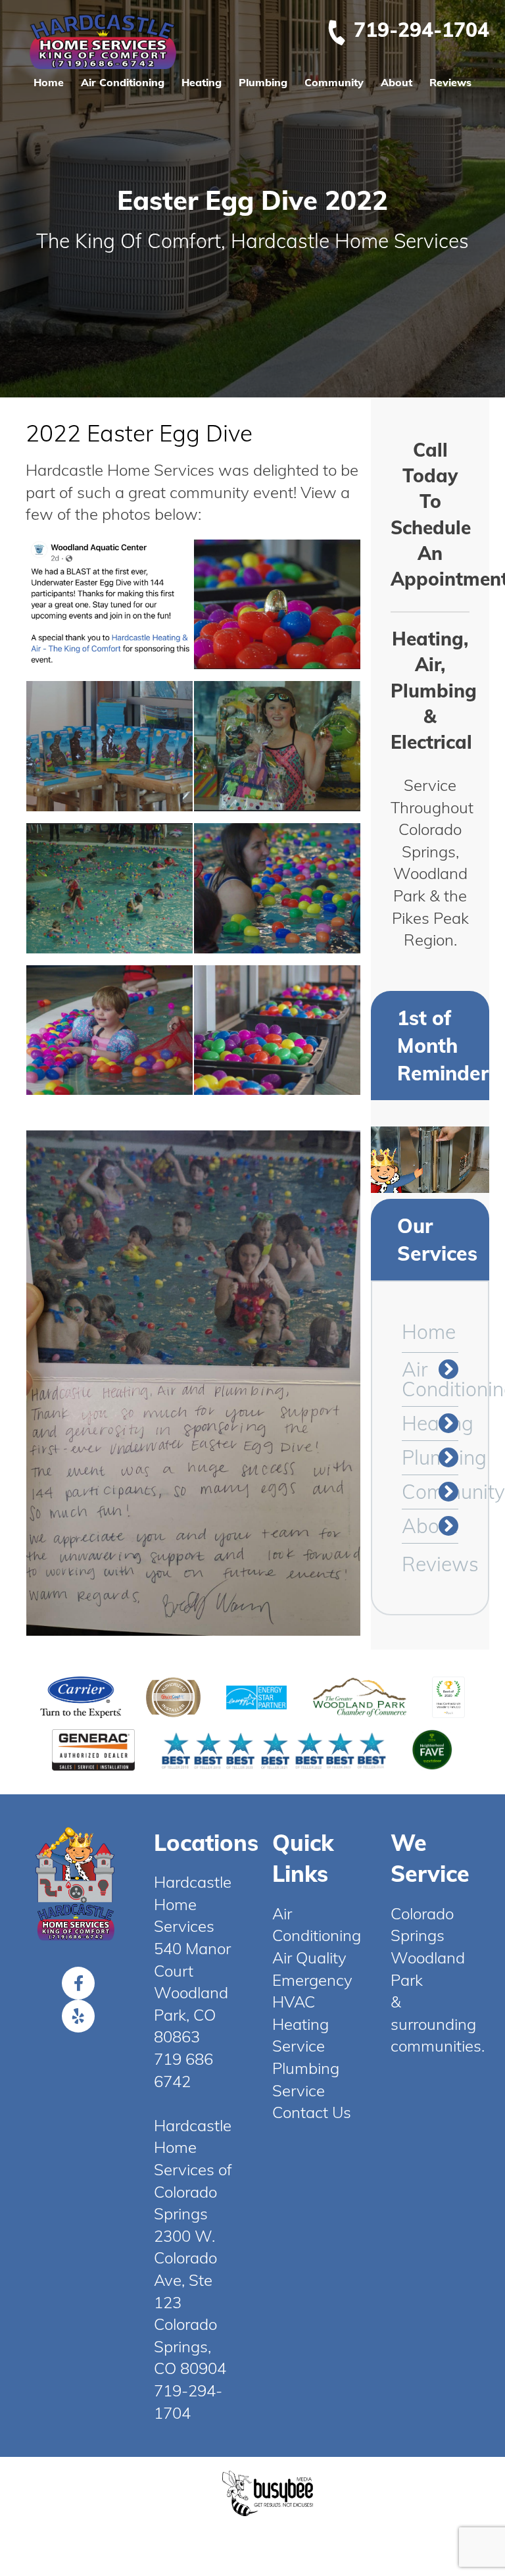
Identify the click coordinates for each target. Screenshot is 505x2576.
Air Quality (309, 1957)
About (397, 82)
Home (49, 82)
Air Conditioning (123, 82)
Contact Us (312, 2112)
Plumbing (263, 82)
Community (334, 82)
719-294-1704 (421, 30)
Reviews (450, 82)
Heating (202, 82)
